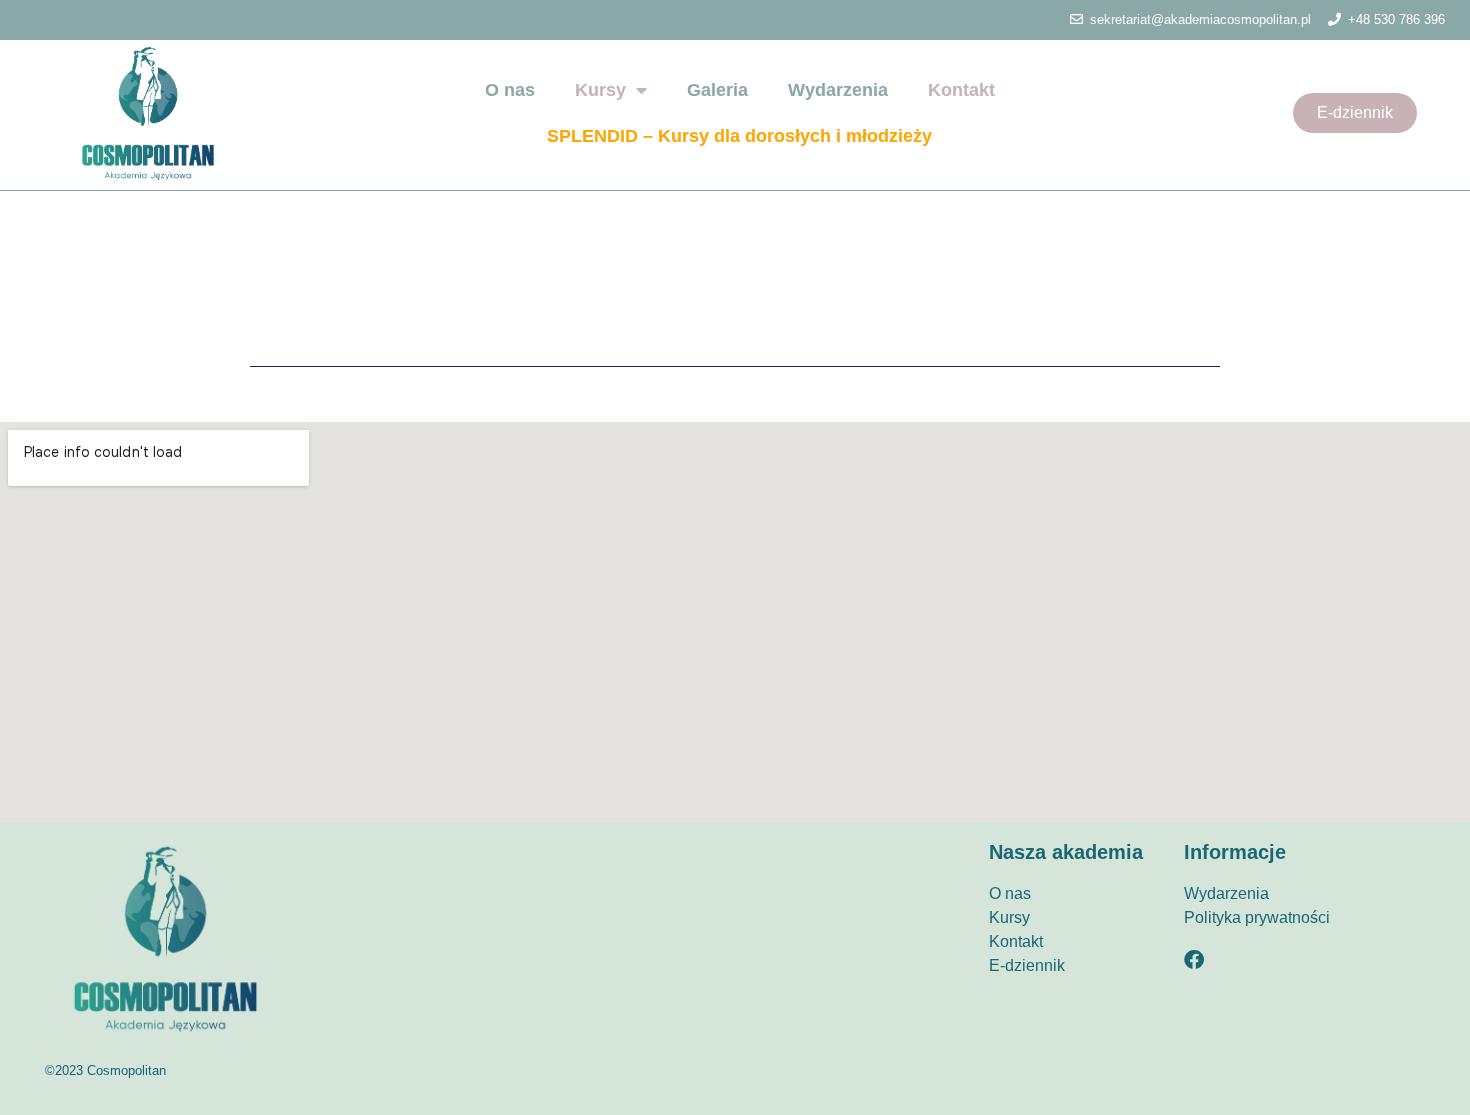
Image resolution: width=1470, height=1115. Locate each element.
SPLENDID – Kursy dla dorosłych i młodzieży (739, 136)
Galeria (717, 90)
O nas (510, 90)
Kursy (600, 90)
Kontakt (961, 90)
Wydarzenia (838, 90)
